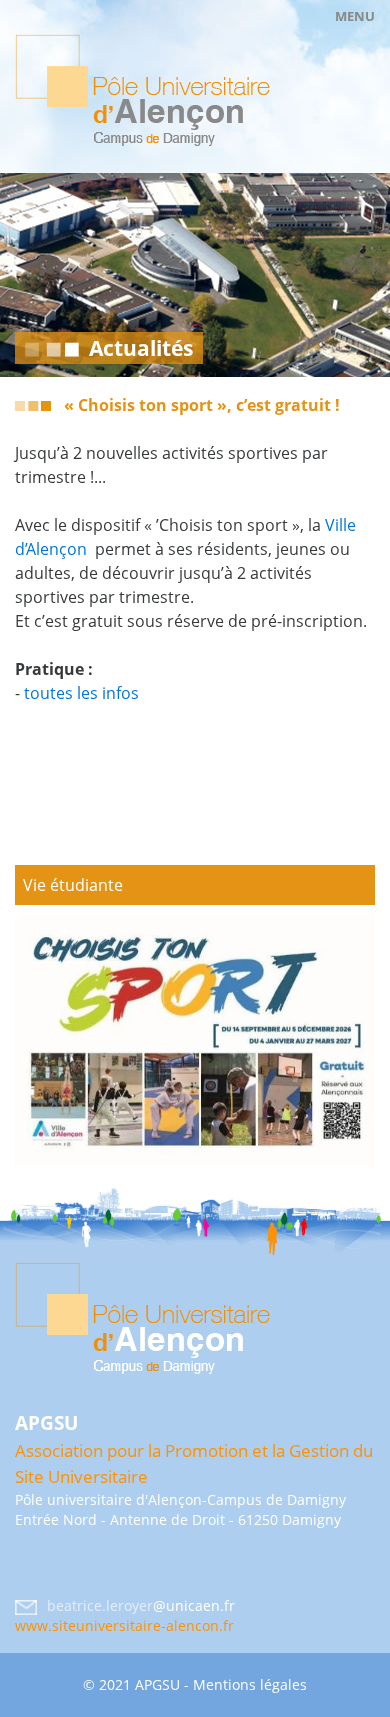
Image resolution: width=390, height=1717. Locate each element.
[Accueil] (142, 90)
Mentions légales (250, 1684)
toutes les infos (81, 693)
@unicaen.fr (194, 1605)
